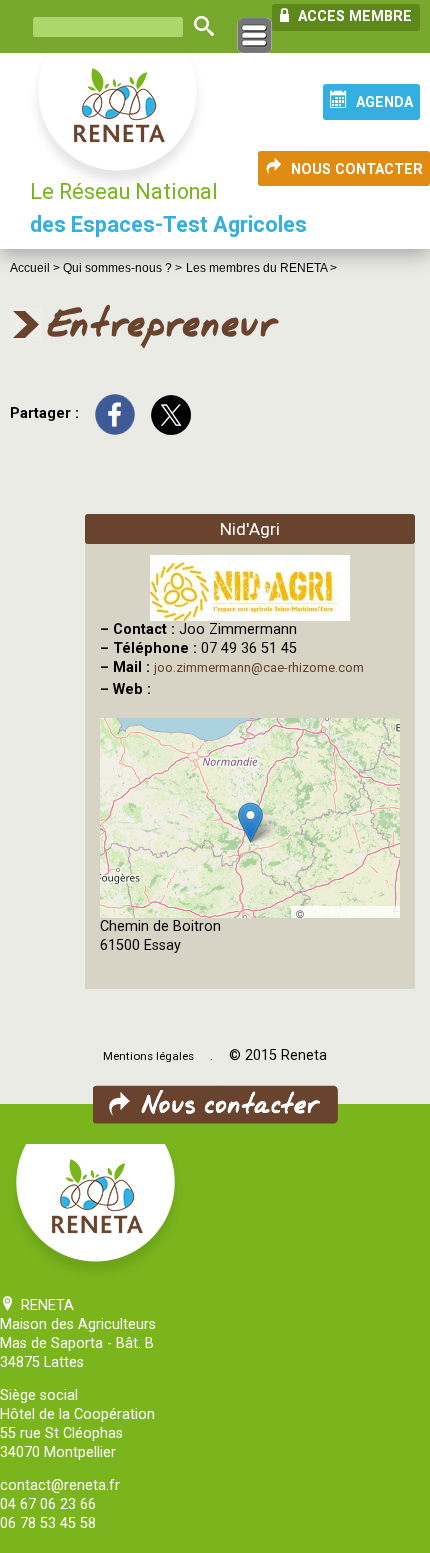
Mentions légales (148, 1056)
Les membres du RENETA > (261, 268)
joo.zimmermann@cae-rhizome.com (259, 667)
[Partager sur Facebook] (115, 413)
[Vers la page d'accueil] (119, 122)
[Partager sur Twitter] (171, 413)
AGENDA (384, 102)
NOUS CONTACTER (357, 169)
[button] (250, 822)
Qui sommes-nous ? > (122, 268)
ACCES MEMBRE (353, 16)
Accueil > (36, 268)
